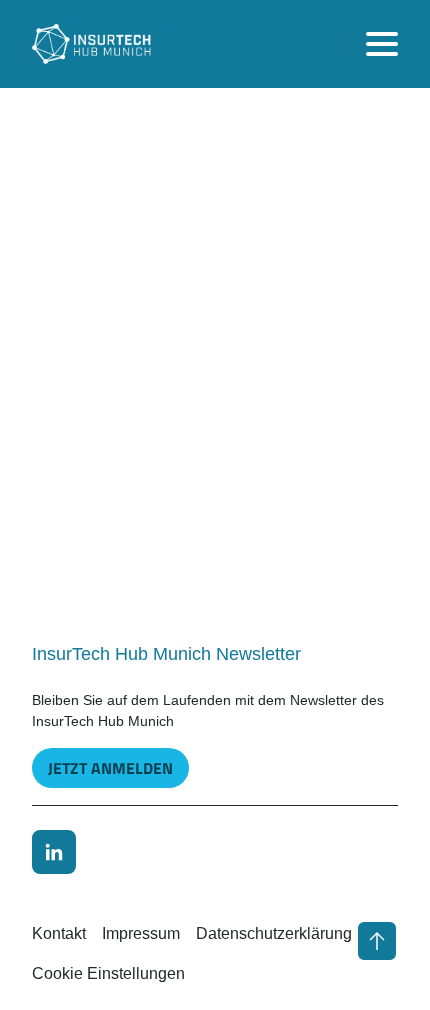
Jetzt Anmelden (110, 768)
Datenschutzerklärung (274, 933)
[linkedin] (54, 852)
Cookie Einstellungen (108, 973)
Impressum (141, 933)
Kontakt (59, 933)
